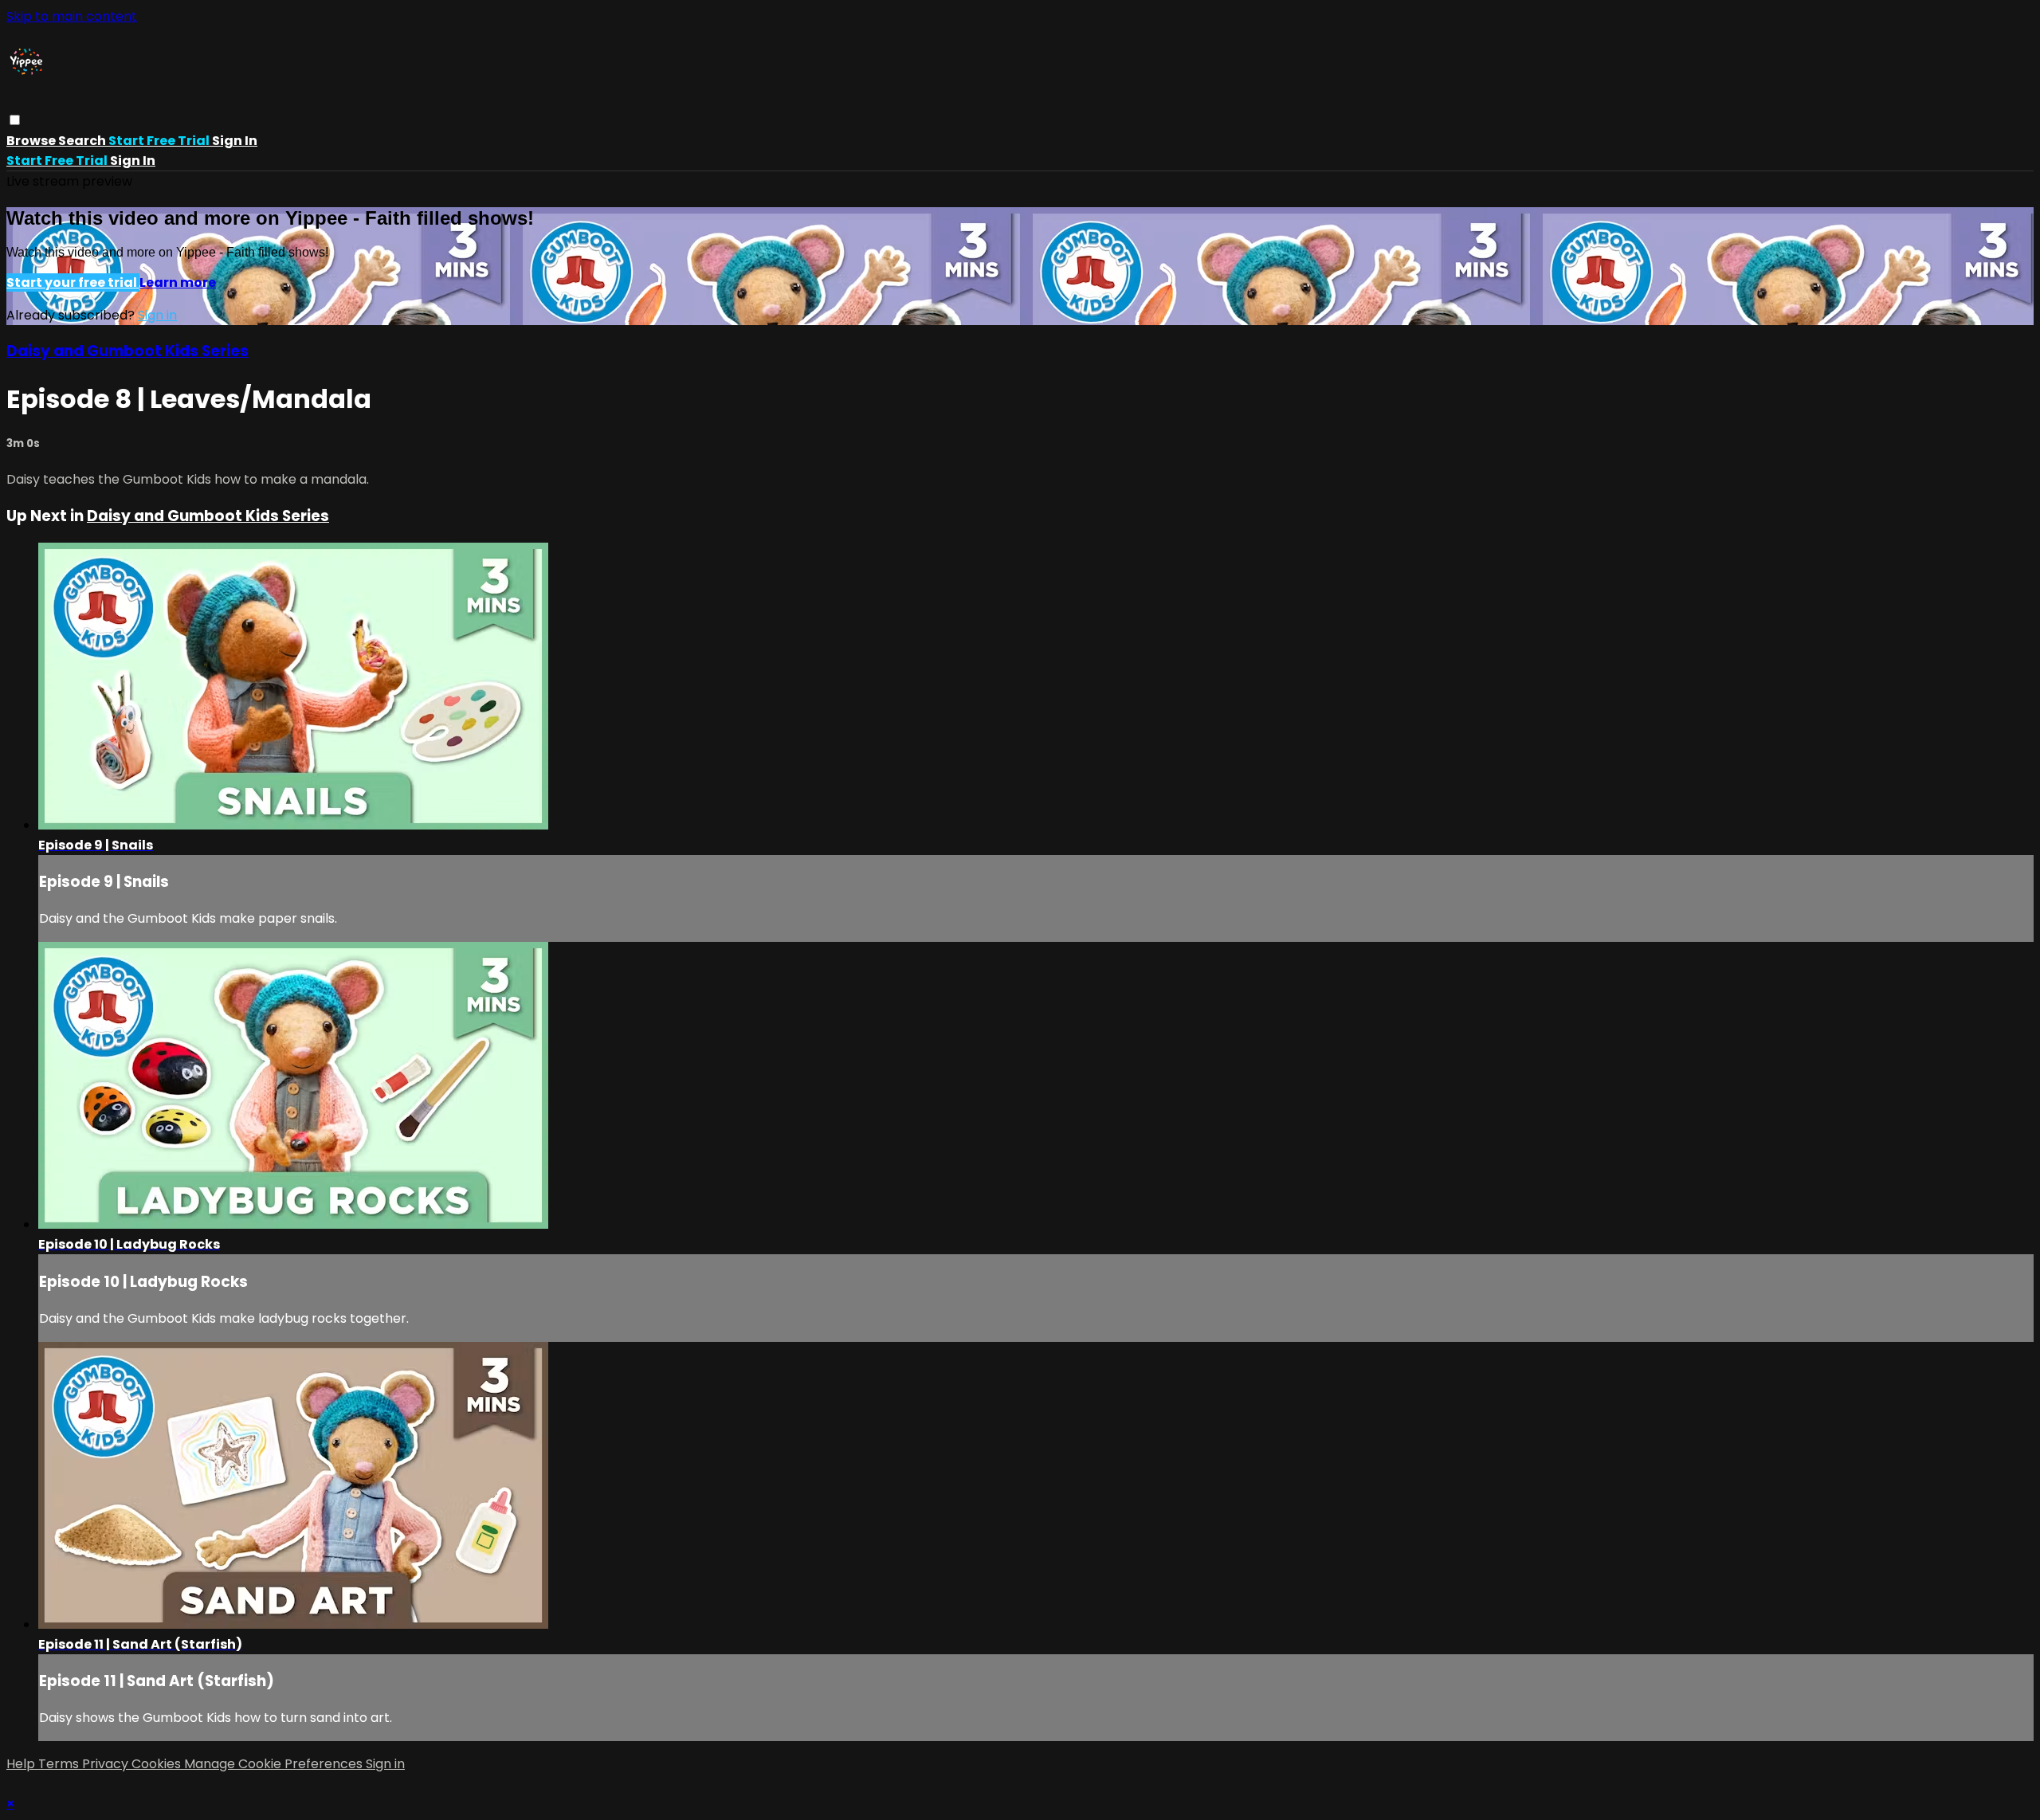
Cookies (158, 1764)
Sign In (133, 161)
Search (83, 141)
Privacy (107, 1764)
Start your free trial (73, 282)
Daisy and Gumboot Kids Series (127, 351)
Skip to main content (72, 16)
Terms (60, 1764)
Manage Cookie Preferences (275, 1764)
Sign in (235, 141)
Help (22, 1764)
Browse (32, 141)
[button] (15, 120)
